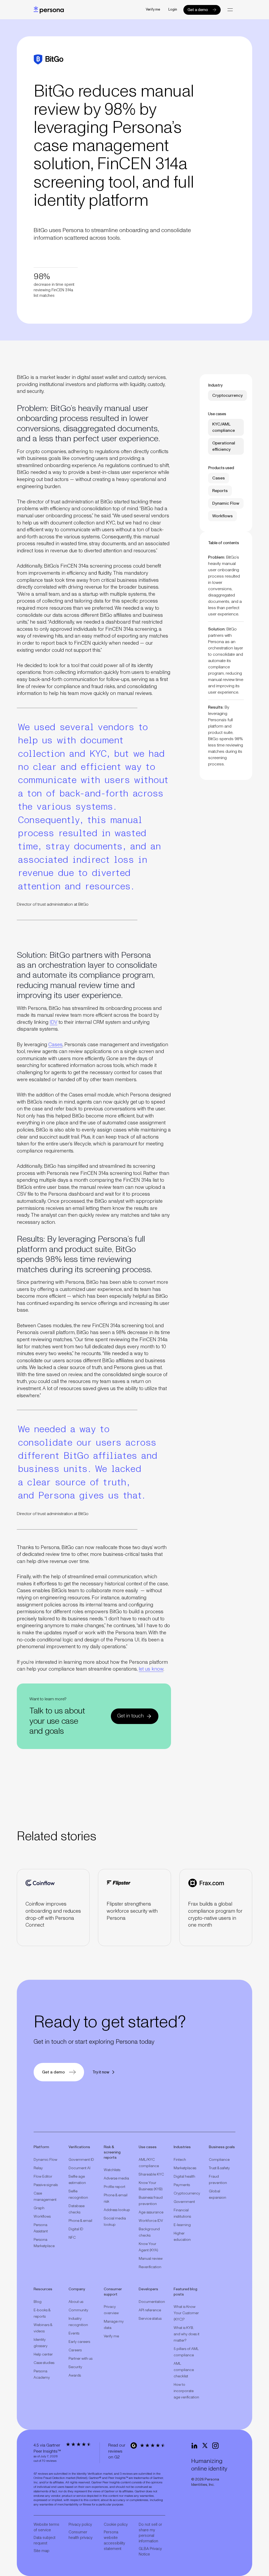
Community (78, 2310)
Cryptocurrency (187, 2193)
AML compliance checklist (184, 2370)
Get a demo (198, 10)
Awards (75, 2375)
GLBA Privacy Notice (150, 2552)
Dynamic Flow (45, 2160)
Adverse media (116, 2178)
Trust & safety (219, 2168)
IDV (53, 1022)
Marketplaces (185, 2168)
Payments (182, 2185)
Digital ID (76, 2229)
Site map (42, 2551)
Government (184, 2202)
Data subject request (45, 2540)
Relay (38, 2168)
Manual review (151, 2259)
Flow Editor (43, 2177)
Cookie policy (116, 2525)
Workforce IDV (151, 2221)
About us (76, 2302)
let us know (151, 1669)
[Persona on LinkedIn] (194, 2446)
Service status (150, 2319)
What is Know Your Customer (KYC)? (186, 2313)
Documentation (152, 2302)
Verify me (153, 10)
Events (74, 2333)
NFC (72, 2238)
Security (75, 2367)
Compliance (219, 2160)
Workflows (42, 2217)
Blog (38, 2302)
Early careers (79, 2342)
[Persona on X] (205, 2446)
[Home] (49, 10)
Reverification (150, 2267)
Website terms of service (46, 2527)
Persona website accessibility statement (114, 2540)
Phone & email (80, 2221)
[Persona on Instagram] (215, 2446)
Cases (55, 1045)
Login (173, 10)
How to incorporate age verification (186, 2391)
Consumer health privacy (81, 2535)
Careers (75, 2350)
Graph (39, 2208)
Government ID (81, 2160)
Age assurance (151, 2212)
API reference (150, 2310)
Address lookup (117, 2210)
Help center (43, 2354)
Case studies (44, 2363)
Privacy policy (80, 2525)
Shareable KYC (151, 2174)
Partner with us (81, 2359)
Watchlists (112, 2170)
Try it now (101, 2072)
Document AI (79, 2168)
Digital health (184, 2177)
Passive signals (46, 2185)
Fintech (180, 2160)
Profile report (115, 2187)
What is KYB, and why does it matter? (187, 2334)
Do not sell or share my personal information (150, 2533)
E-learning (182, 2225)
